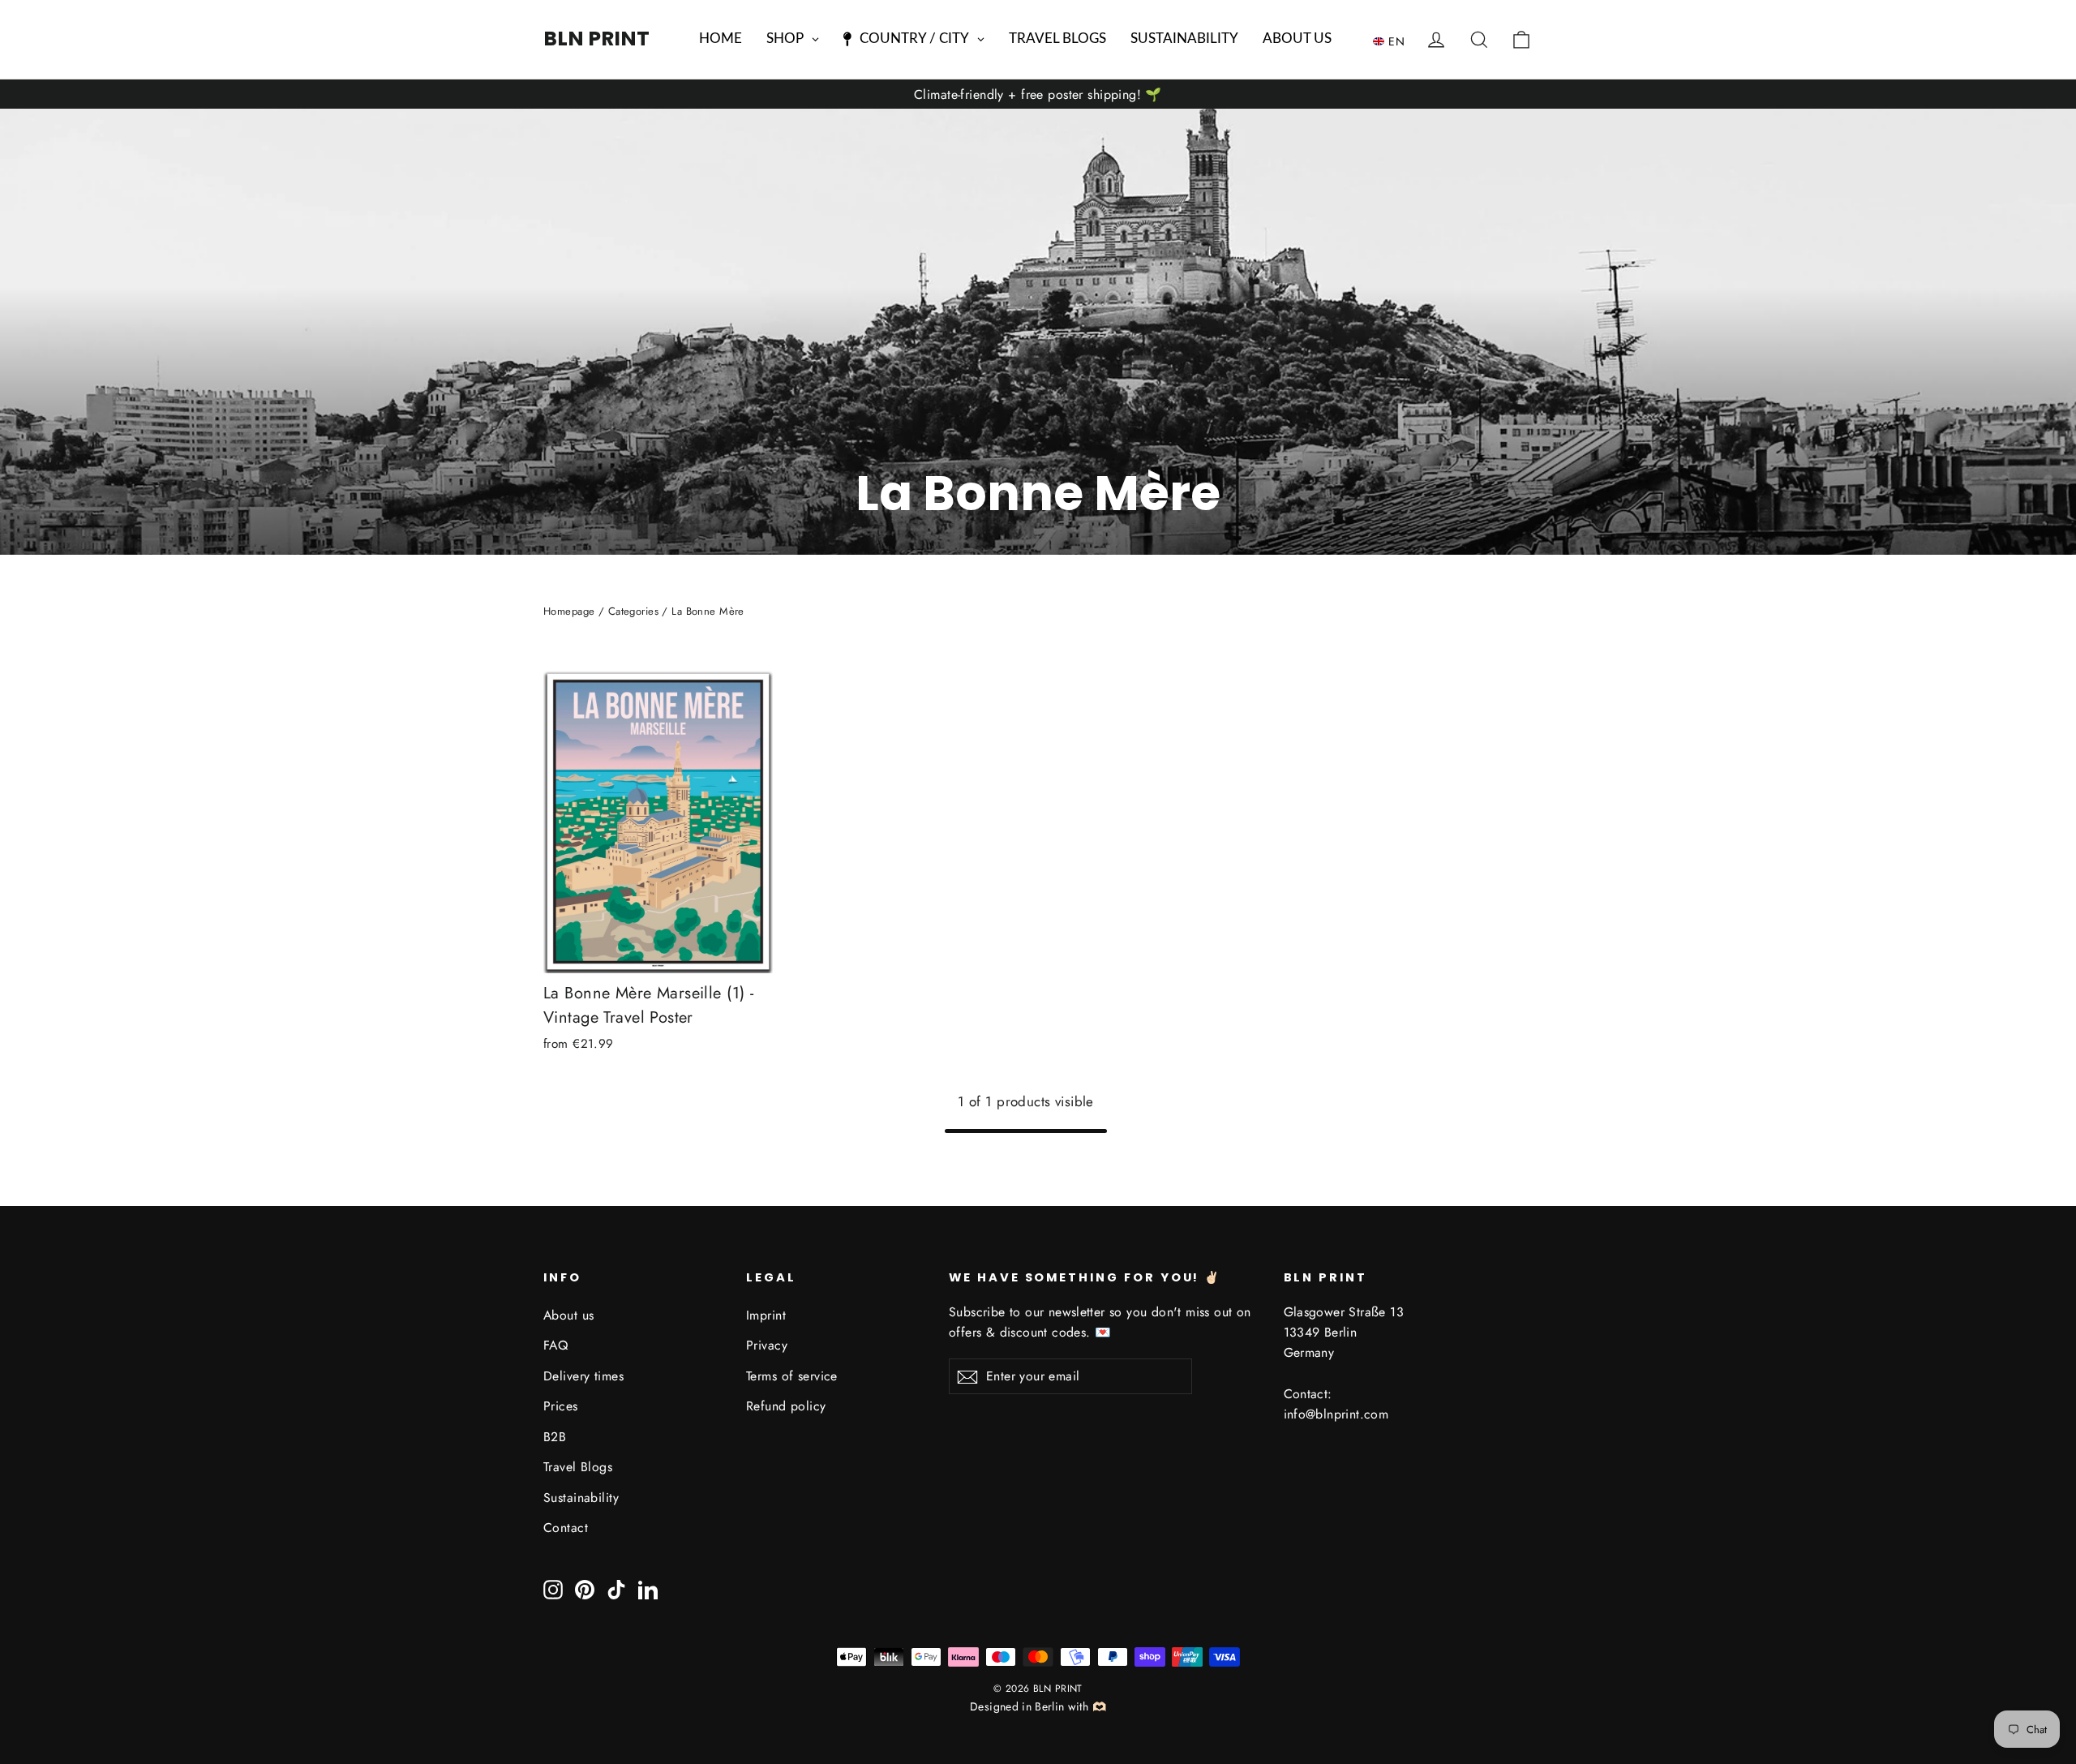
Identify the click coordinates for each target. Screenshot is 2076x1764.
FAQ (555, 1345)
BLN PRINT (596, 39)
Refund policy (786, 1406)
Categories (633, 611)
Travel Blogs (578, 1467)
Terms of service (792, 1376)
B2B (555, 1437)
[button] (1393, 41)
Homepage (569, 611)
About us (568, 1315)
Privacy (767, 1345)
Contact (566, 1528)
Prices (561, 1406)
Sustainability (581, 1498)
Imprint (766, 1315)
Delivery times (583, 1376)
